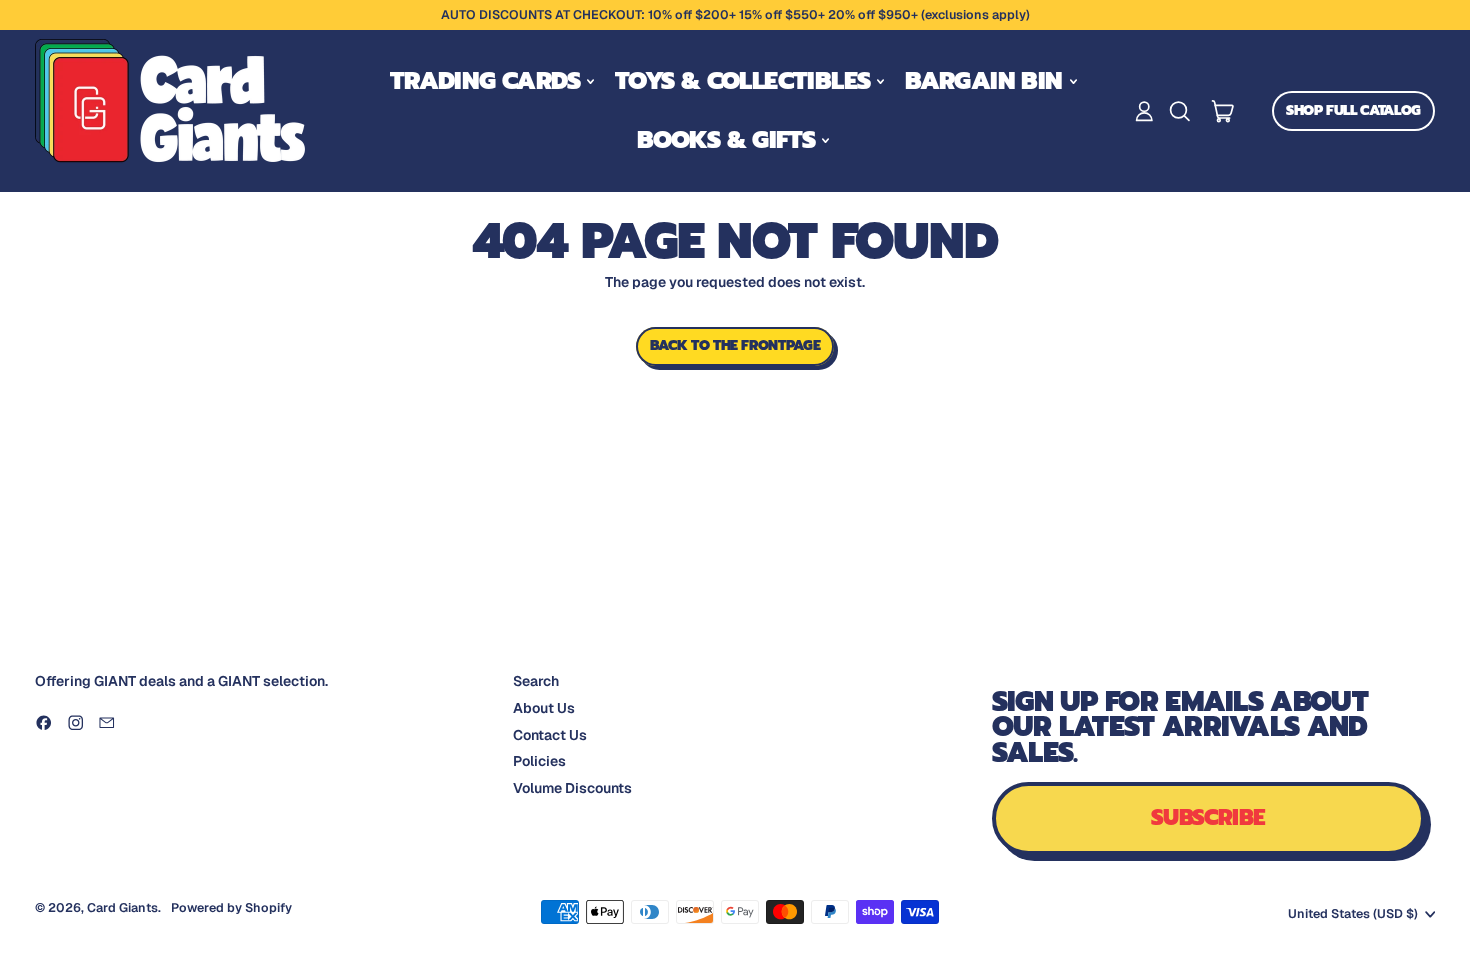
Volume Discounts (572, 788)
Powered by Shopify (231, 907)
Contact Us (550, 735)
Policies (539, 761)
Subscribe (1208, 817)
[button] (1179, 111)
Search (536, 681)
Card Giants (122, 907)
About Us (544, 708)
